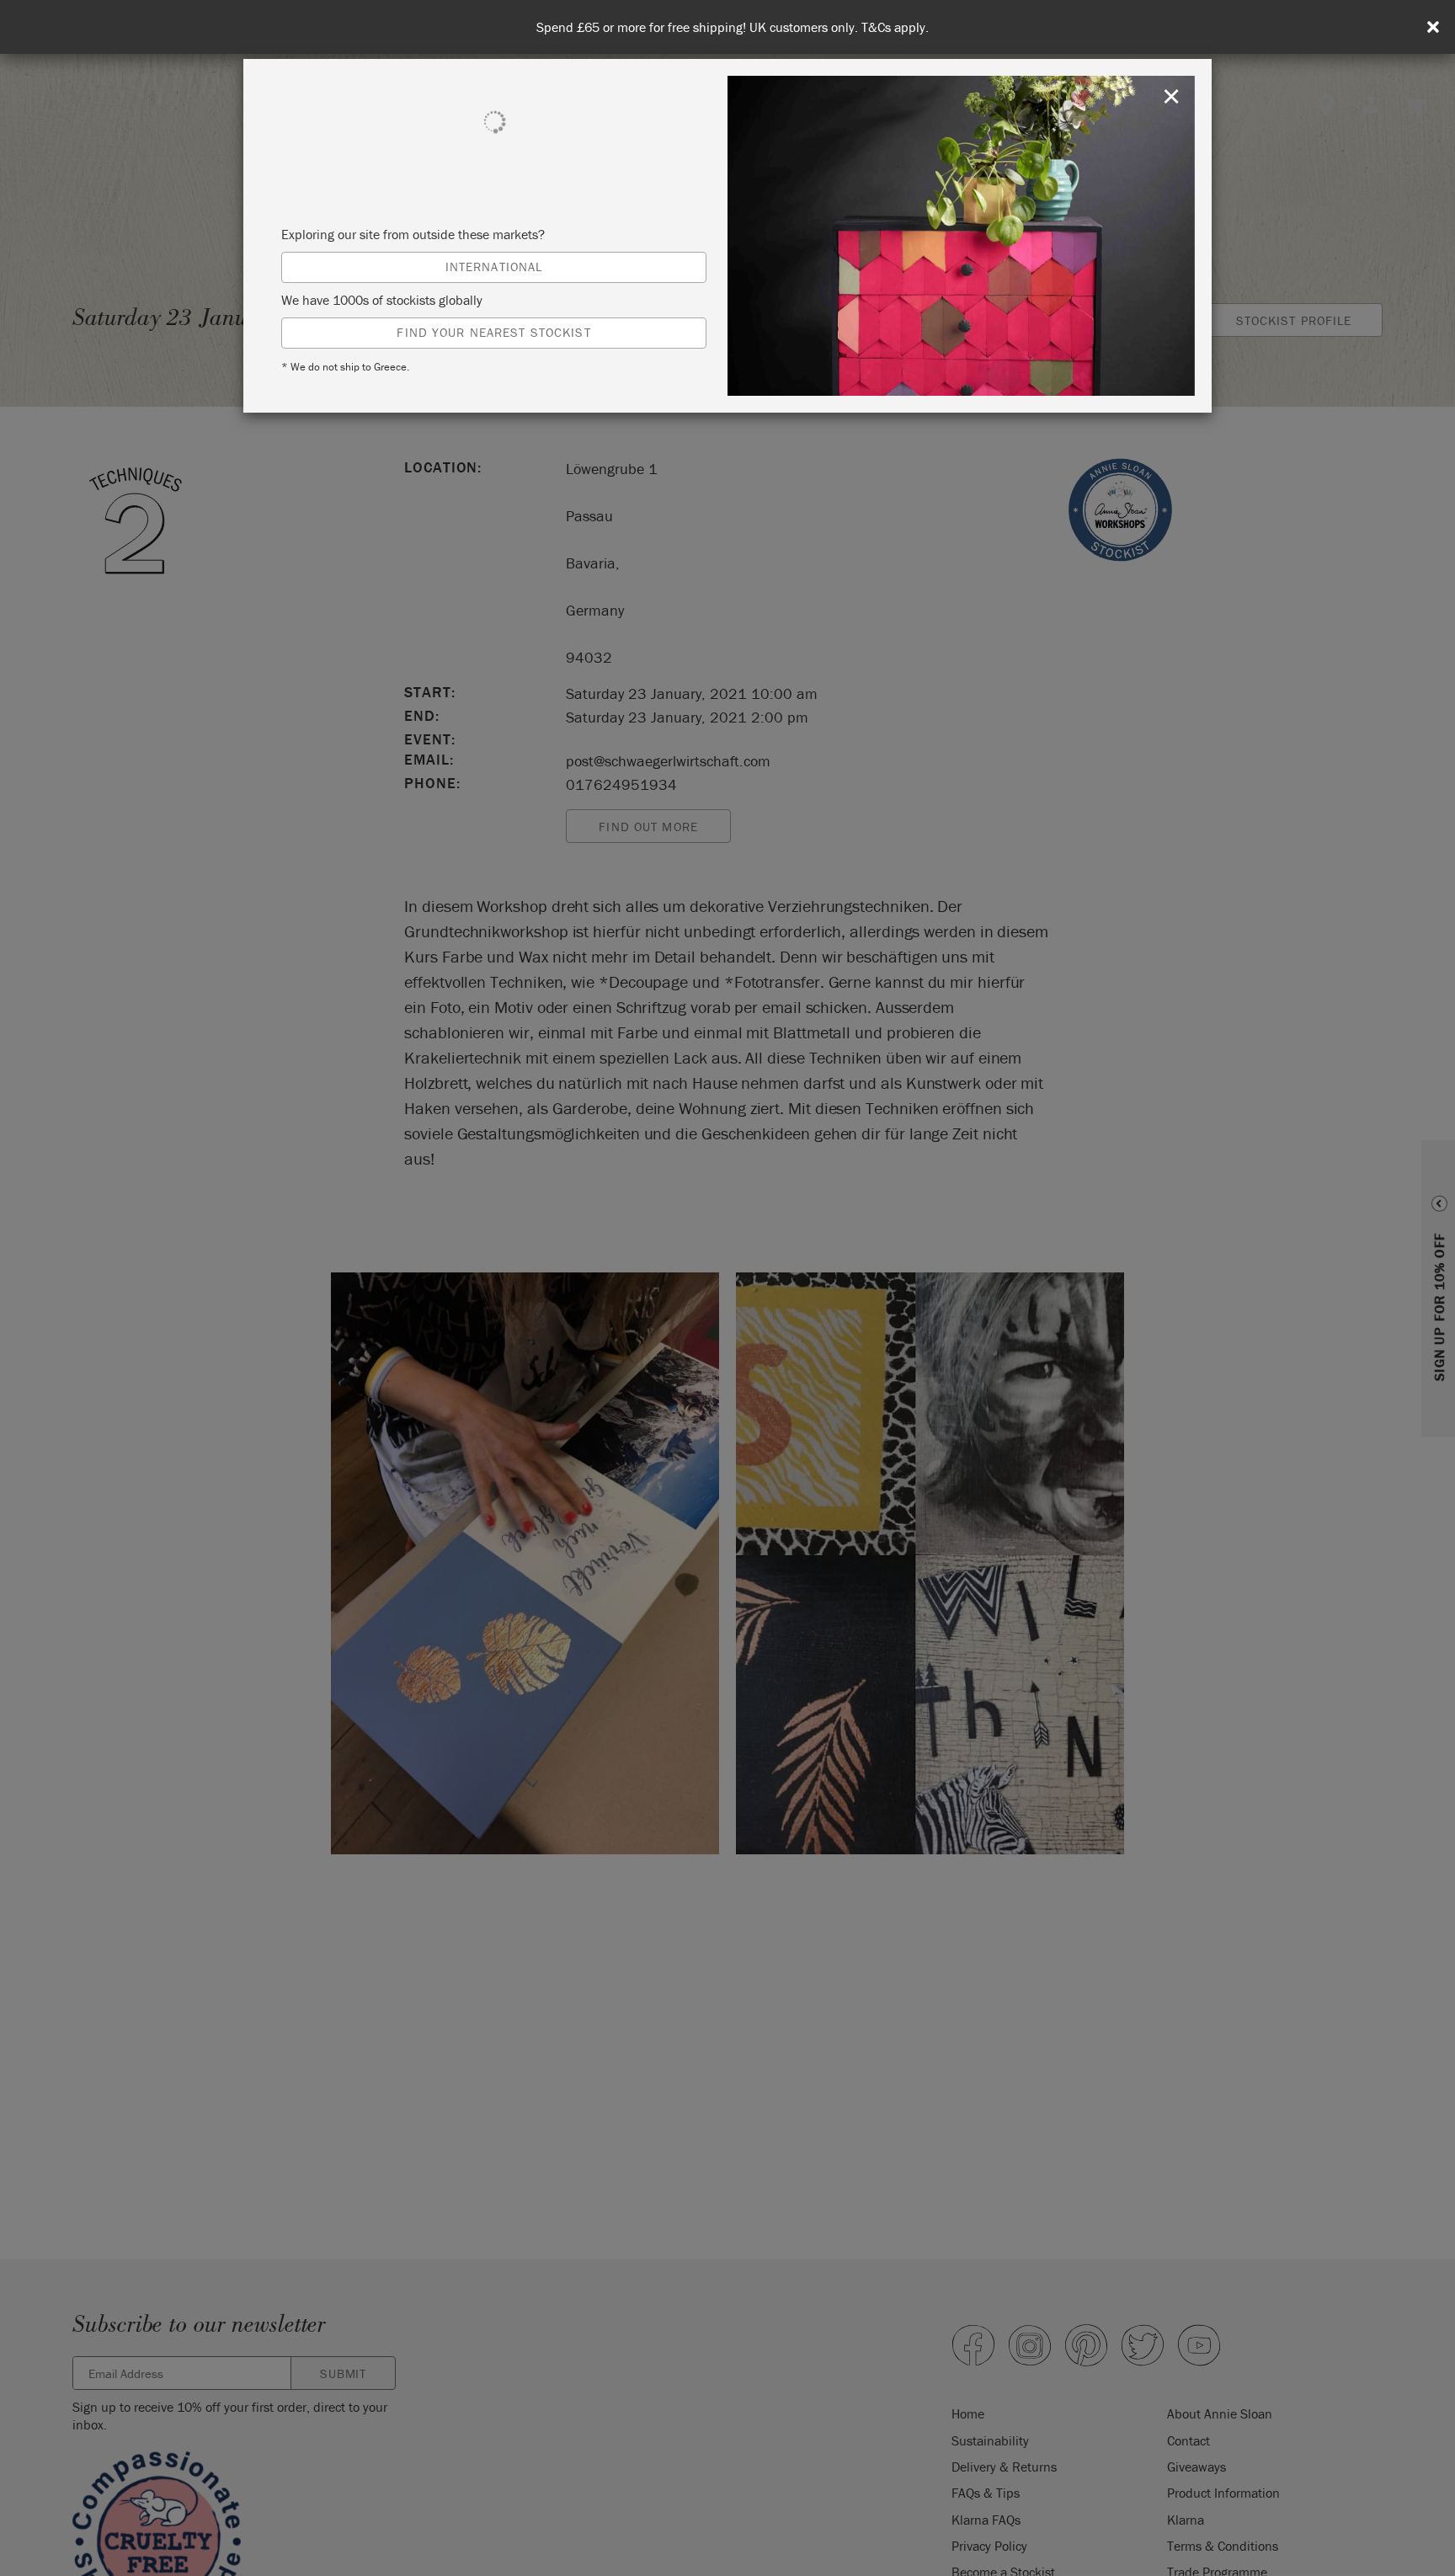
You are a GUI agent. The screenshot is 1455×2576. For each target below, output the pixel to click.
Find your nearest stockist (493, 332)
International (494, 267)
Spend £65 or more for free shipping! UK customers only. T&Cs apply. (733, 27)
